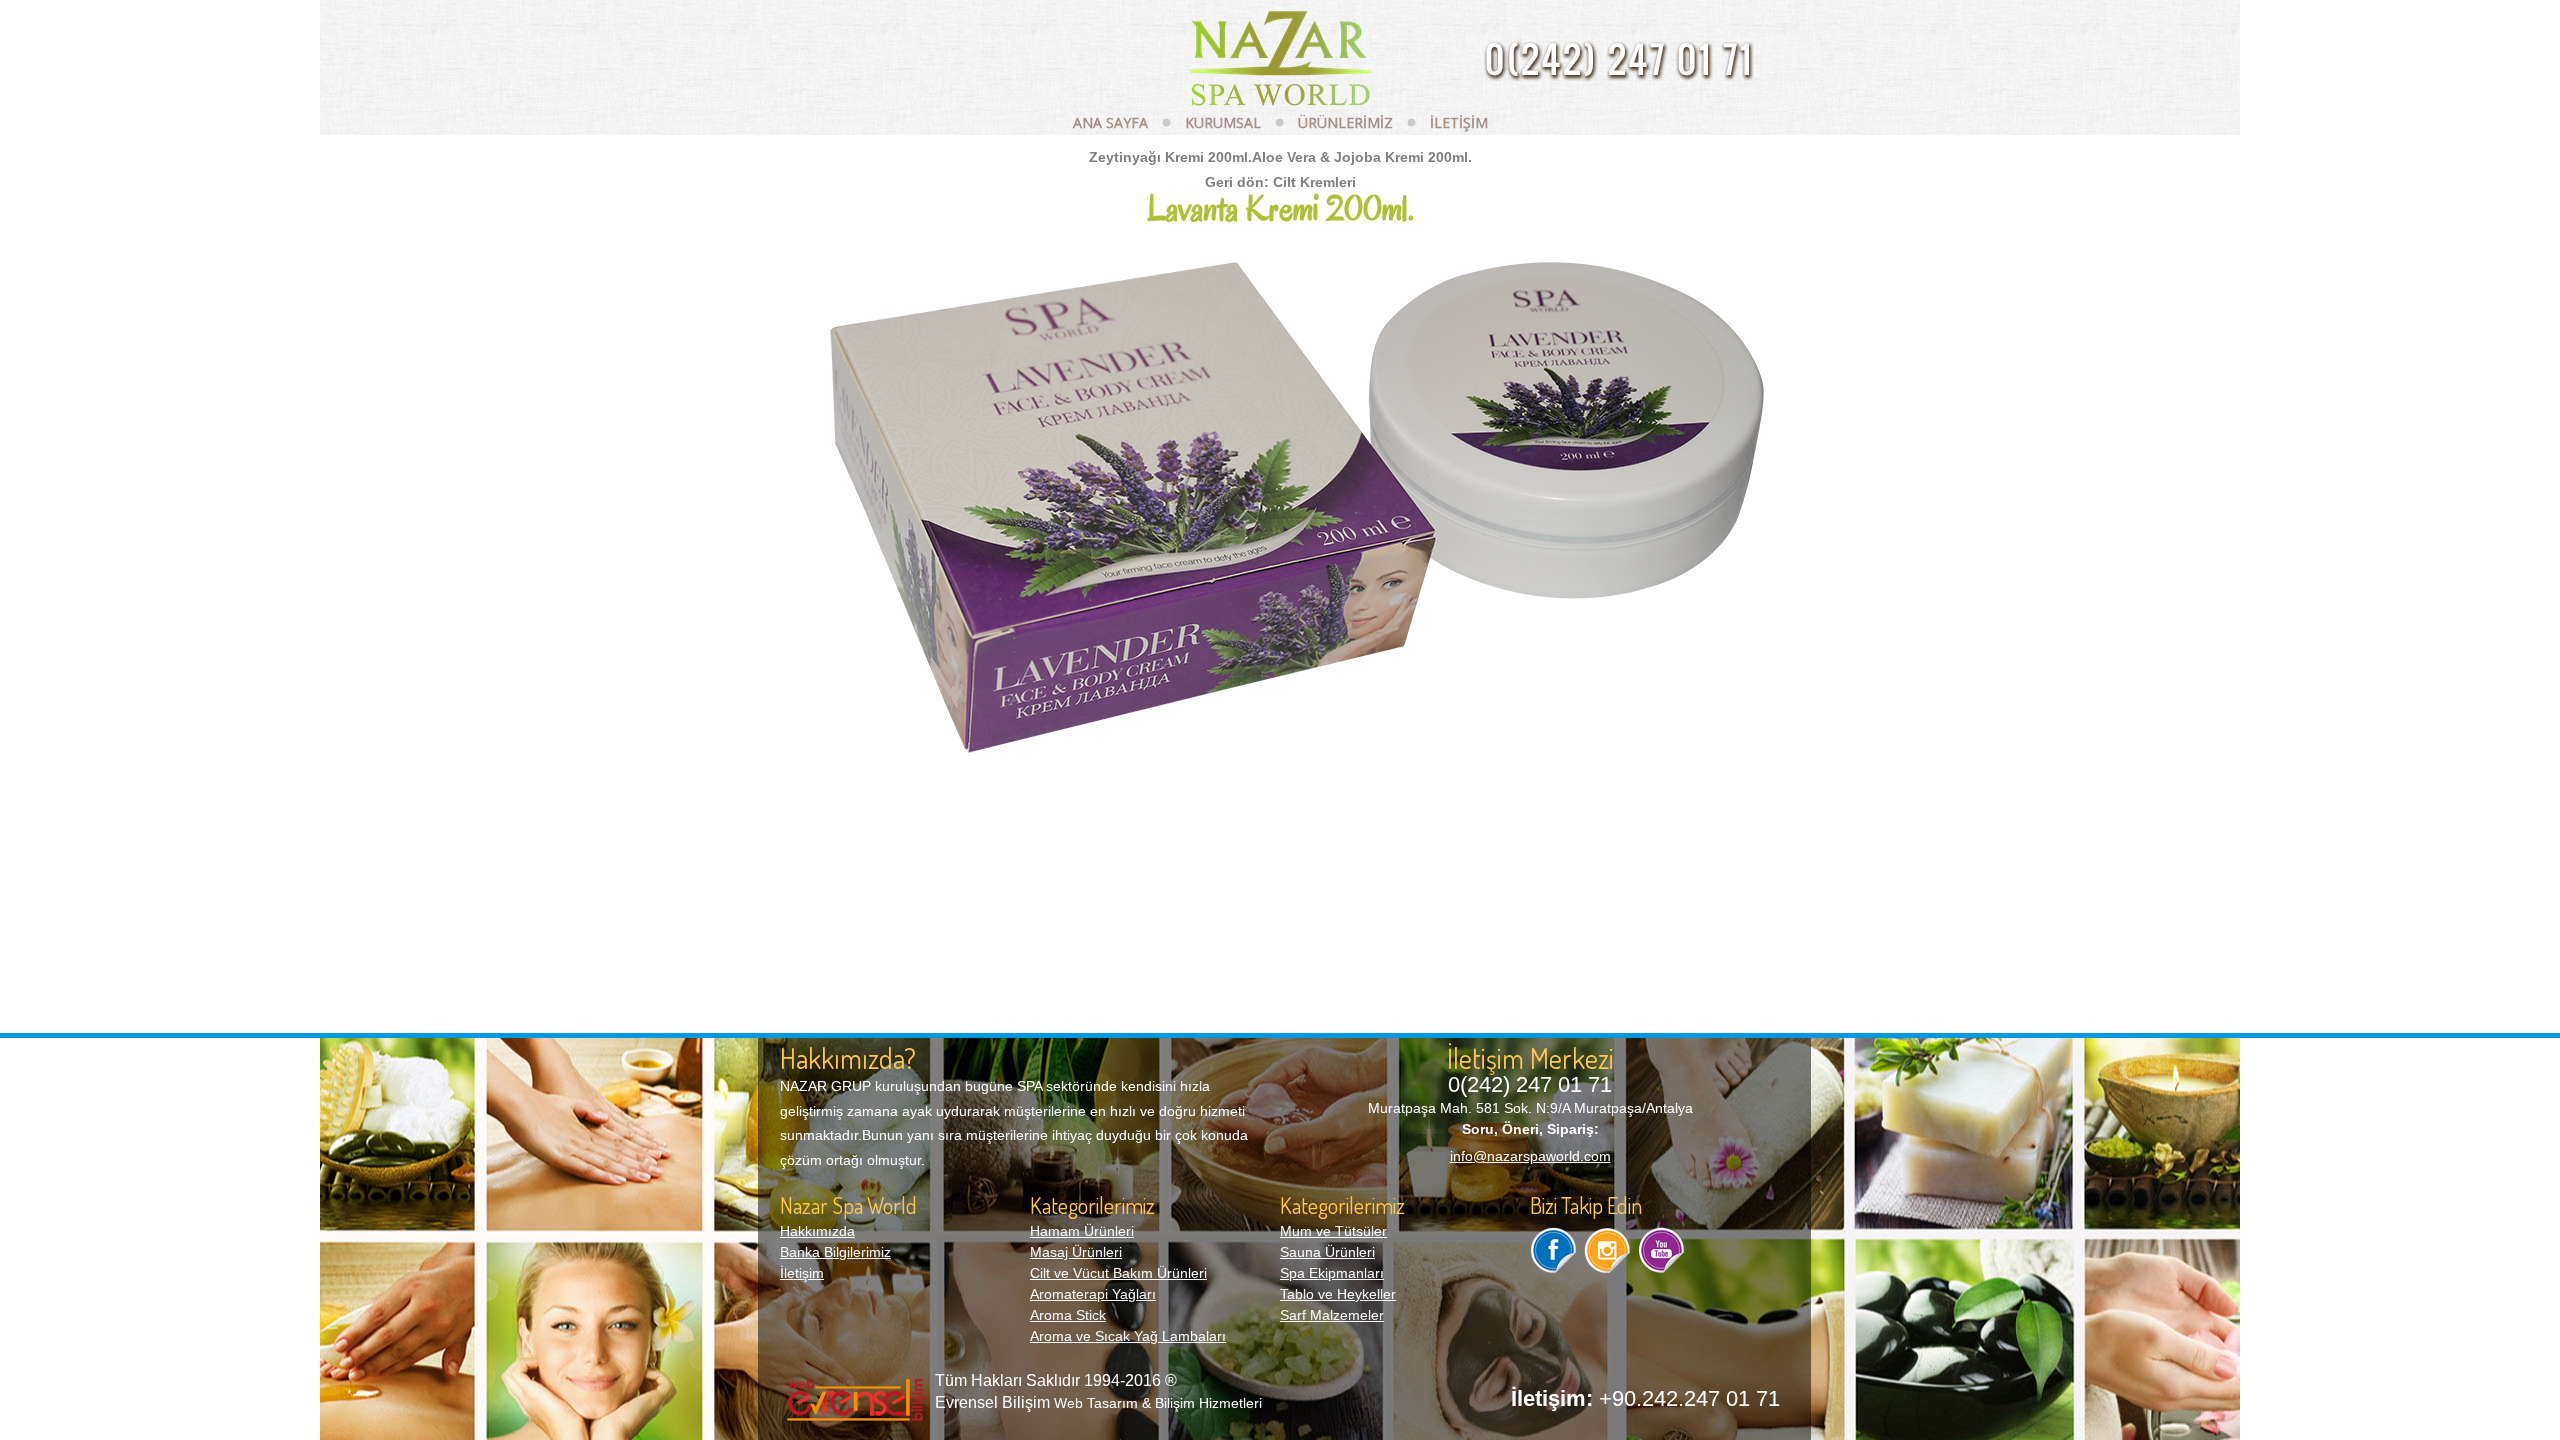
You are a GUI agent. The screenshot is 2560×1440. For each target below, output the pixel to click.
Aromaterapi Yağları (1093, 1294)
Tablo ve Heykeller (1338, 1294)
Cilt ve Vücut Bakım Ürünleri (1118, 1273)
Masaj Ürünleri (1076, 1252)
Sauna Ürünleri (1327, 1252)
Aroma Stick (1068, 1315)
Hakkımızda (817, 1231)
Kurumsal (1223, 122)
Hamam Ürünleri (1082, 1231)
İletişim (1459, 122)
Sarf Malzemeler (1332, 1315)
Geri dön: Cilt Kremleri (1280, 182)
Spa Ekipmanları (1332, 1273)
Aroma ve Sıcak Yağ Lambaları (1128, 1336)
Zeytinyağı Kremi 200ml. (1170, 157)
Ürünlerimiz (1345, 122)
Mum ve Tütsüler (1333, 1231)
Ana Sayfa (1110, 122)
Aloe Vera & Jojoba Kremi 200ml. (1362, 157)
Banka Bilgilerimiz (835, 1252)
